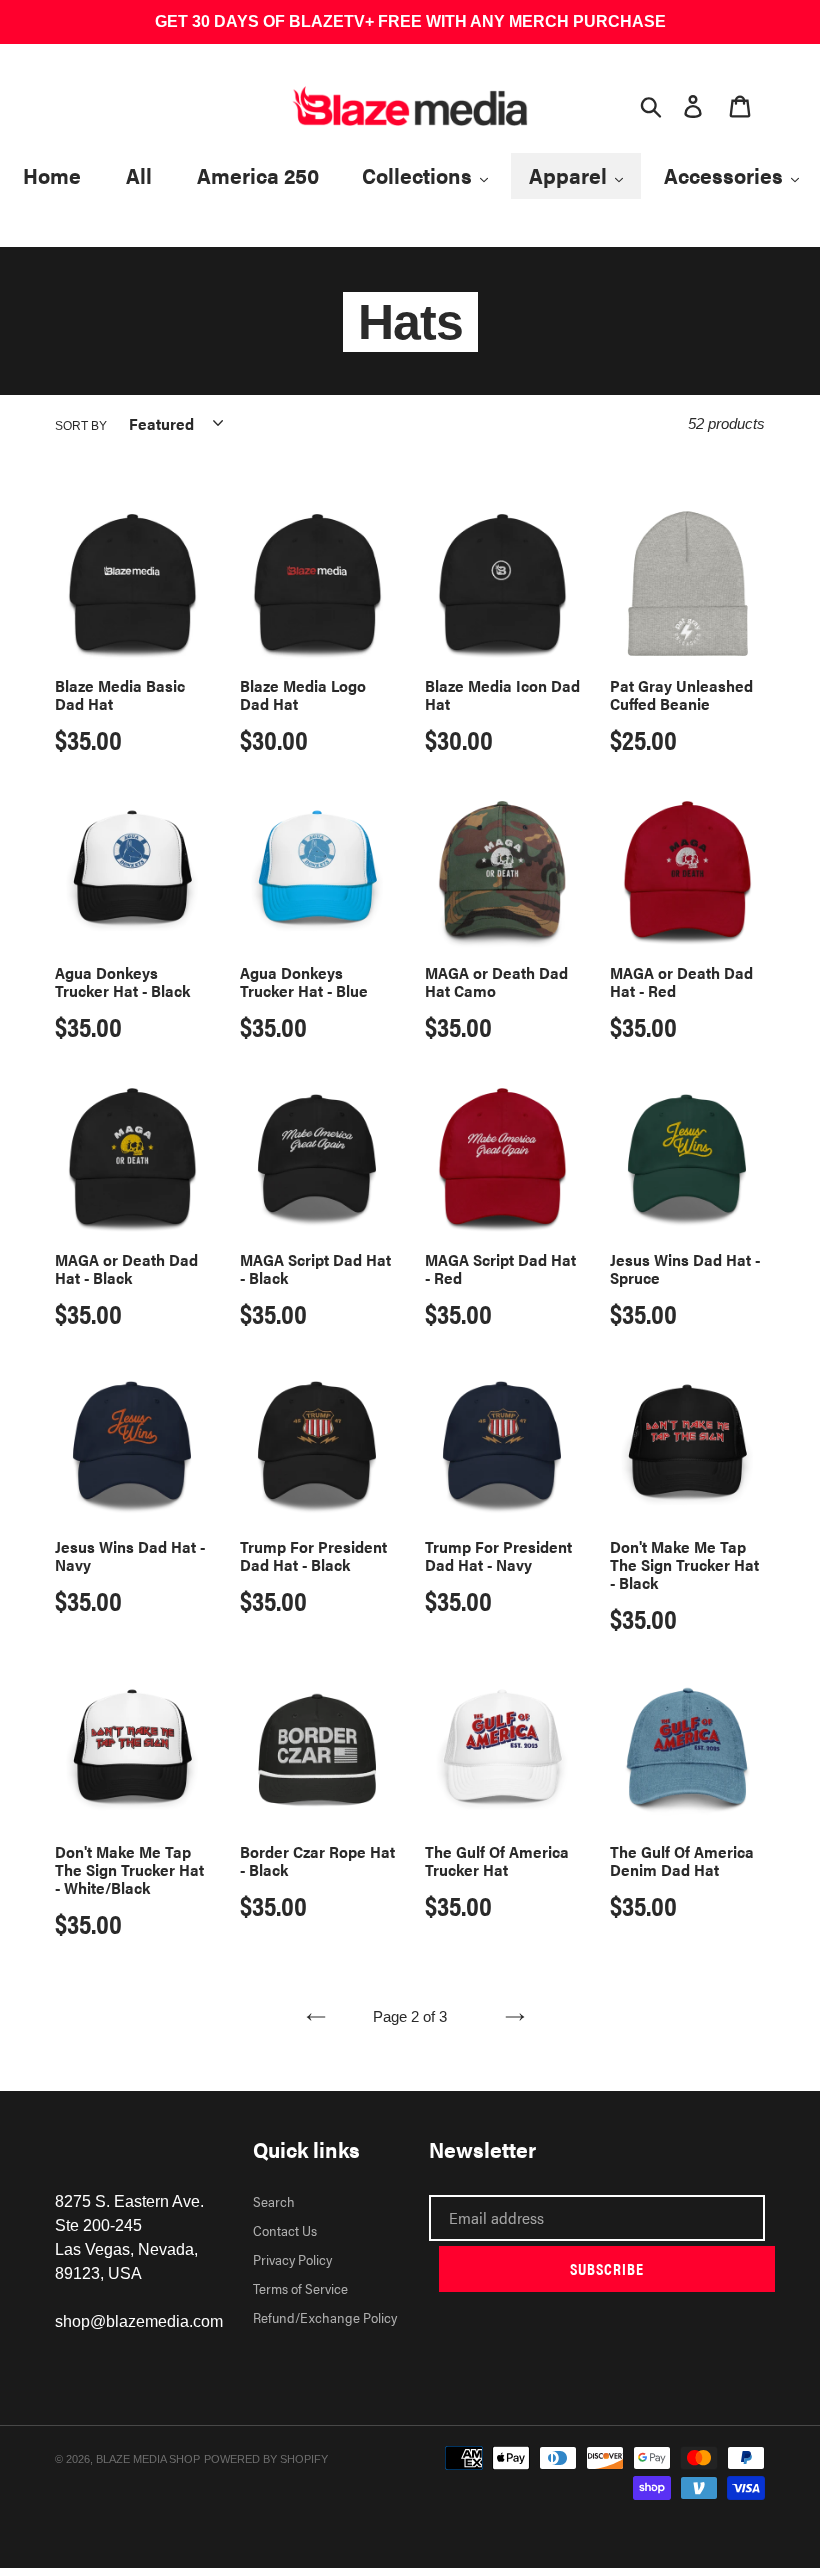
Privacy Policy (292, 2259)
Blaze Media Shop (148, 2459)
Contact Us (285, 2230)
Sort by (81, 426)
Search (274, 2201)
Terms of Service (300, 2288)
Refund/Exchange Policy (325, 2317)
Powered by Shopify (266, 2459)
